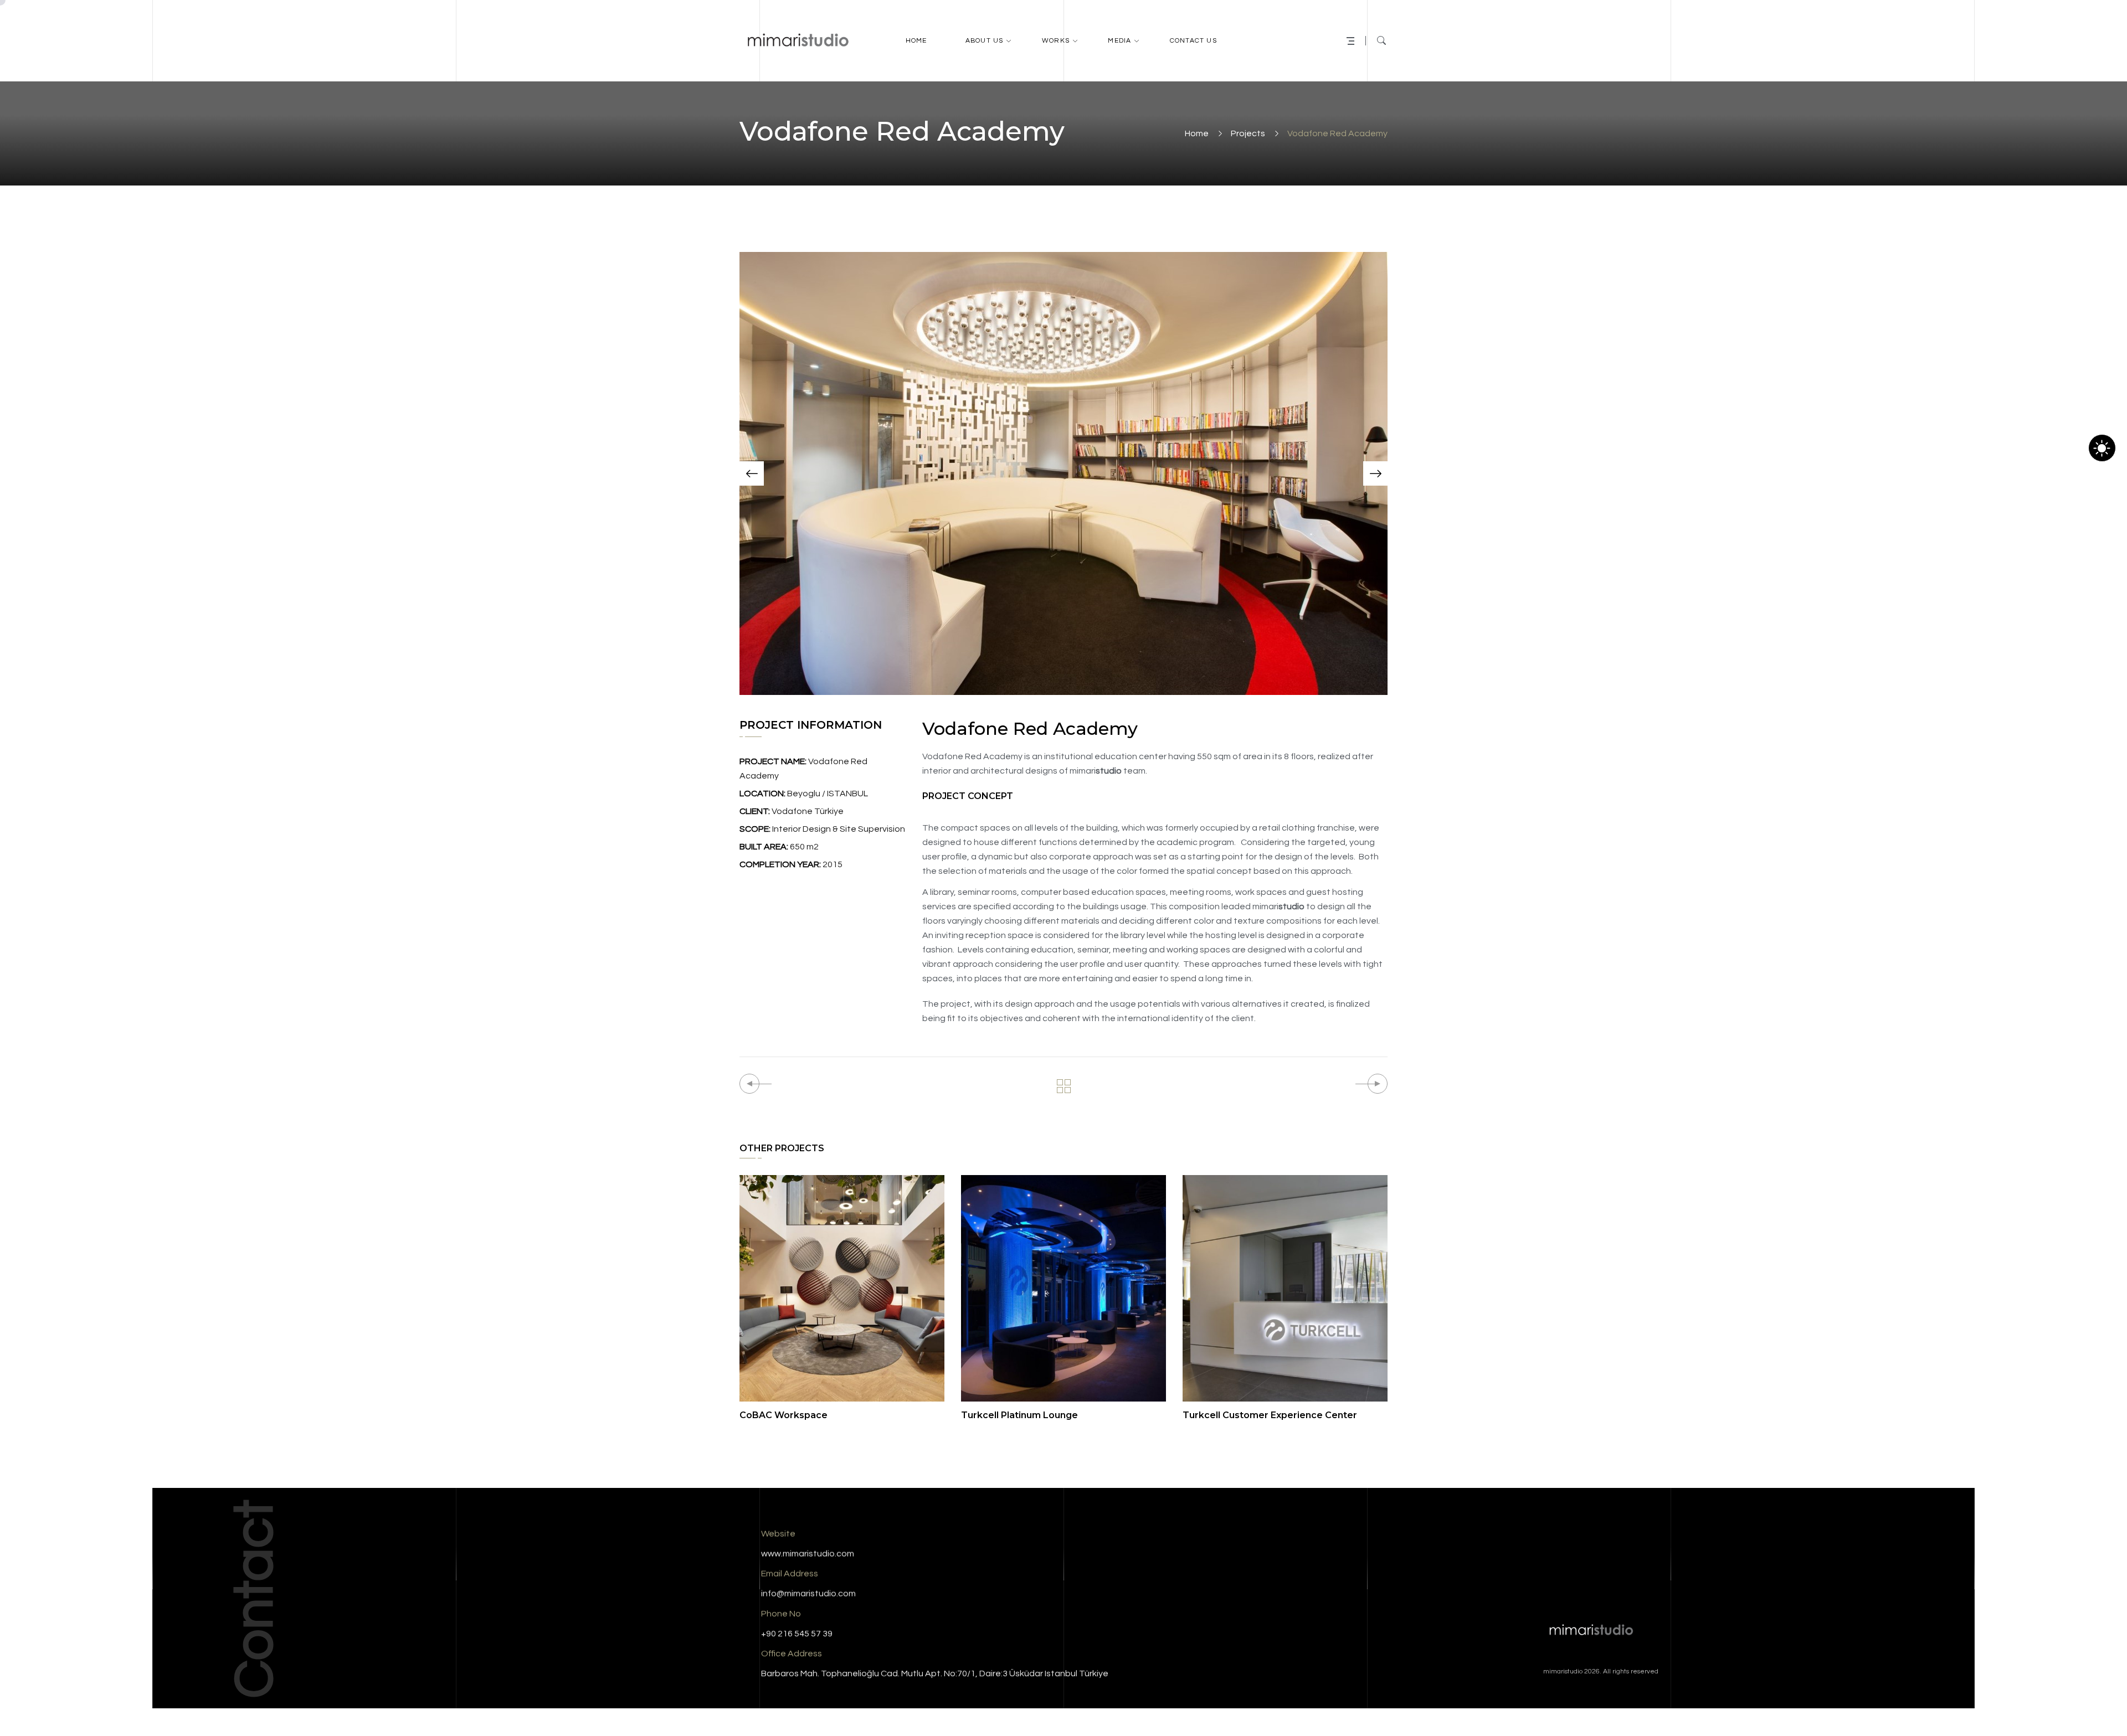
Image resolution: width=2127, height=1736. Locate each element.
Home (1197, 133)
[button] (752, 473)
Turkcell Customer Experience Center (1270, 1415)
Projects (1248, 133)
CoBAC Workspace (784, 1415)
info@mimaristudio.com (808, 1594)
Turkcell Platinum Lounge (1019, 1415)
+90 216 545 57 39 (797, 1634)
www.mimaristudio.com (808, 1554)
